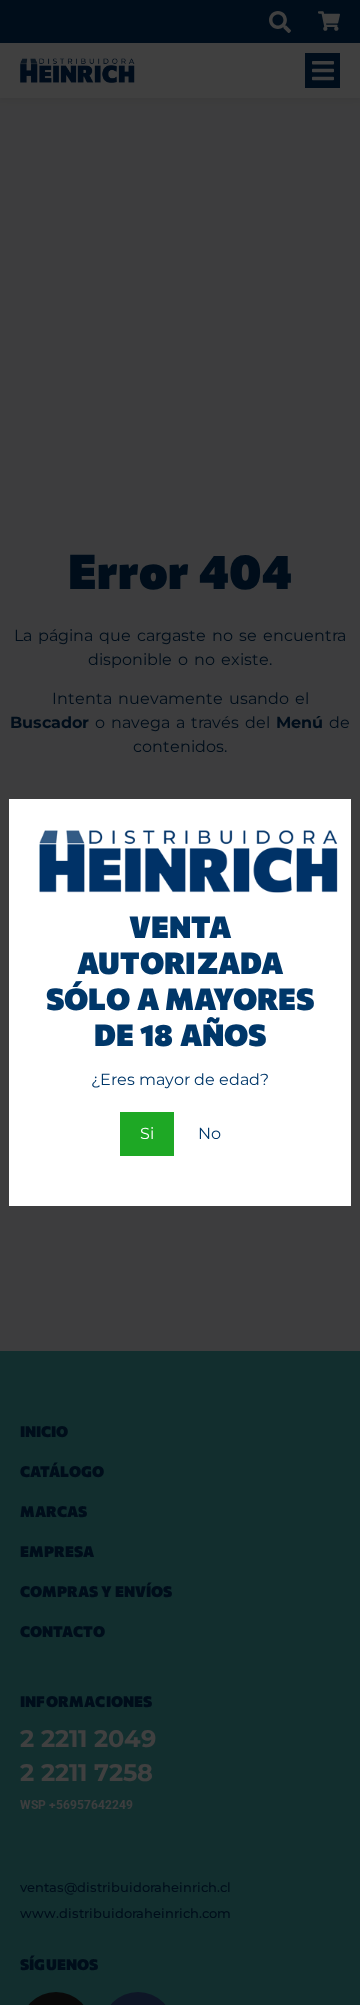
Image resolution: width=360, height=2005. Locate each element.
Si (147, 1133)
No (209, 1133)
